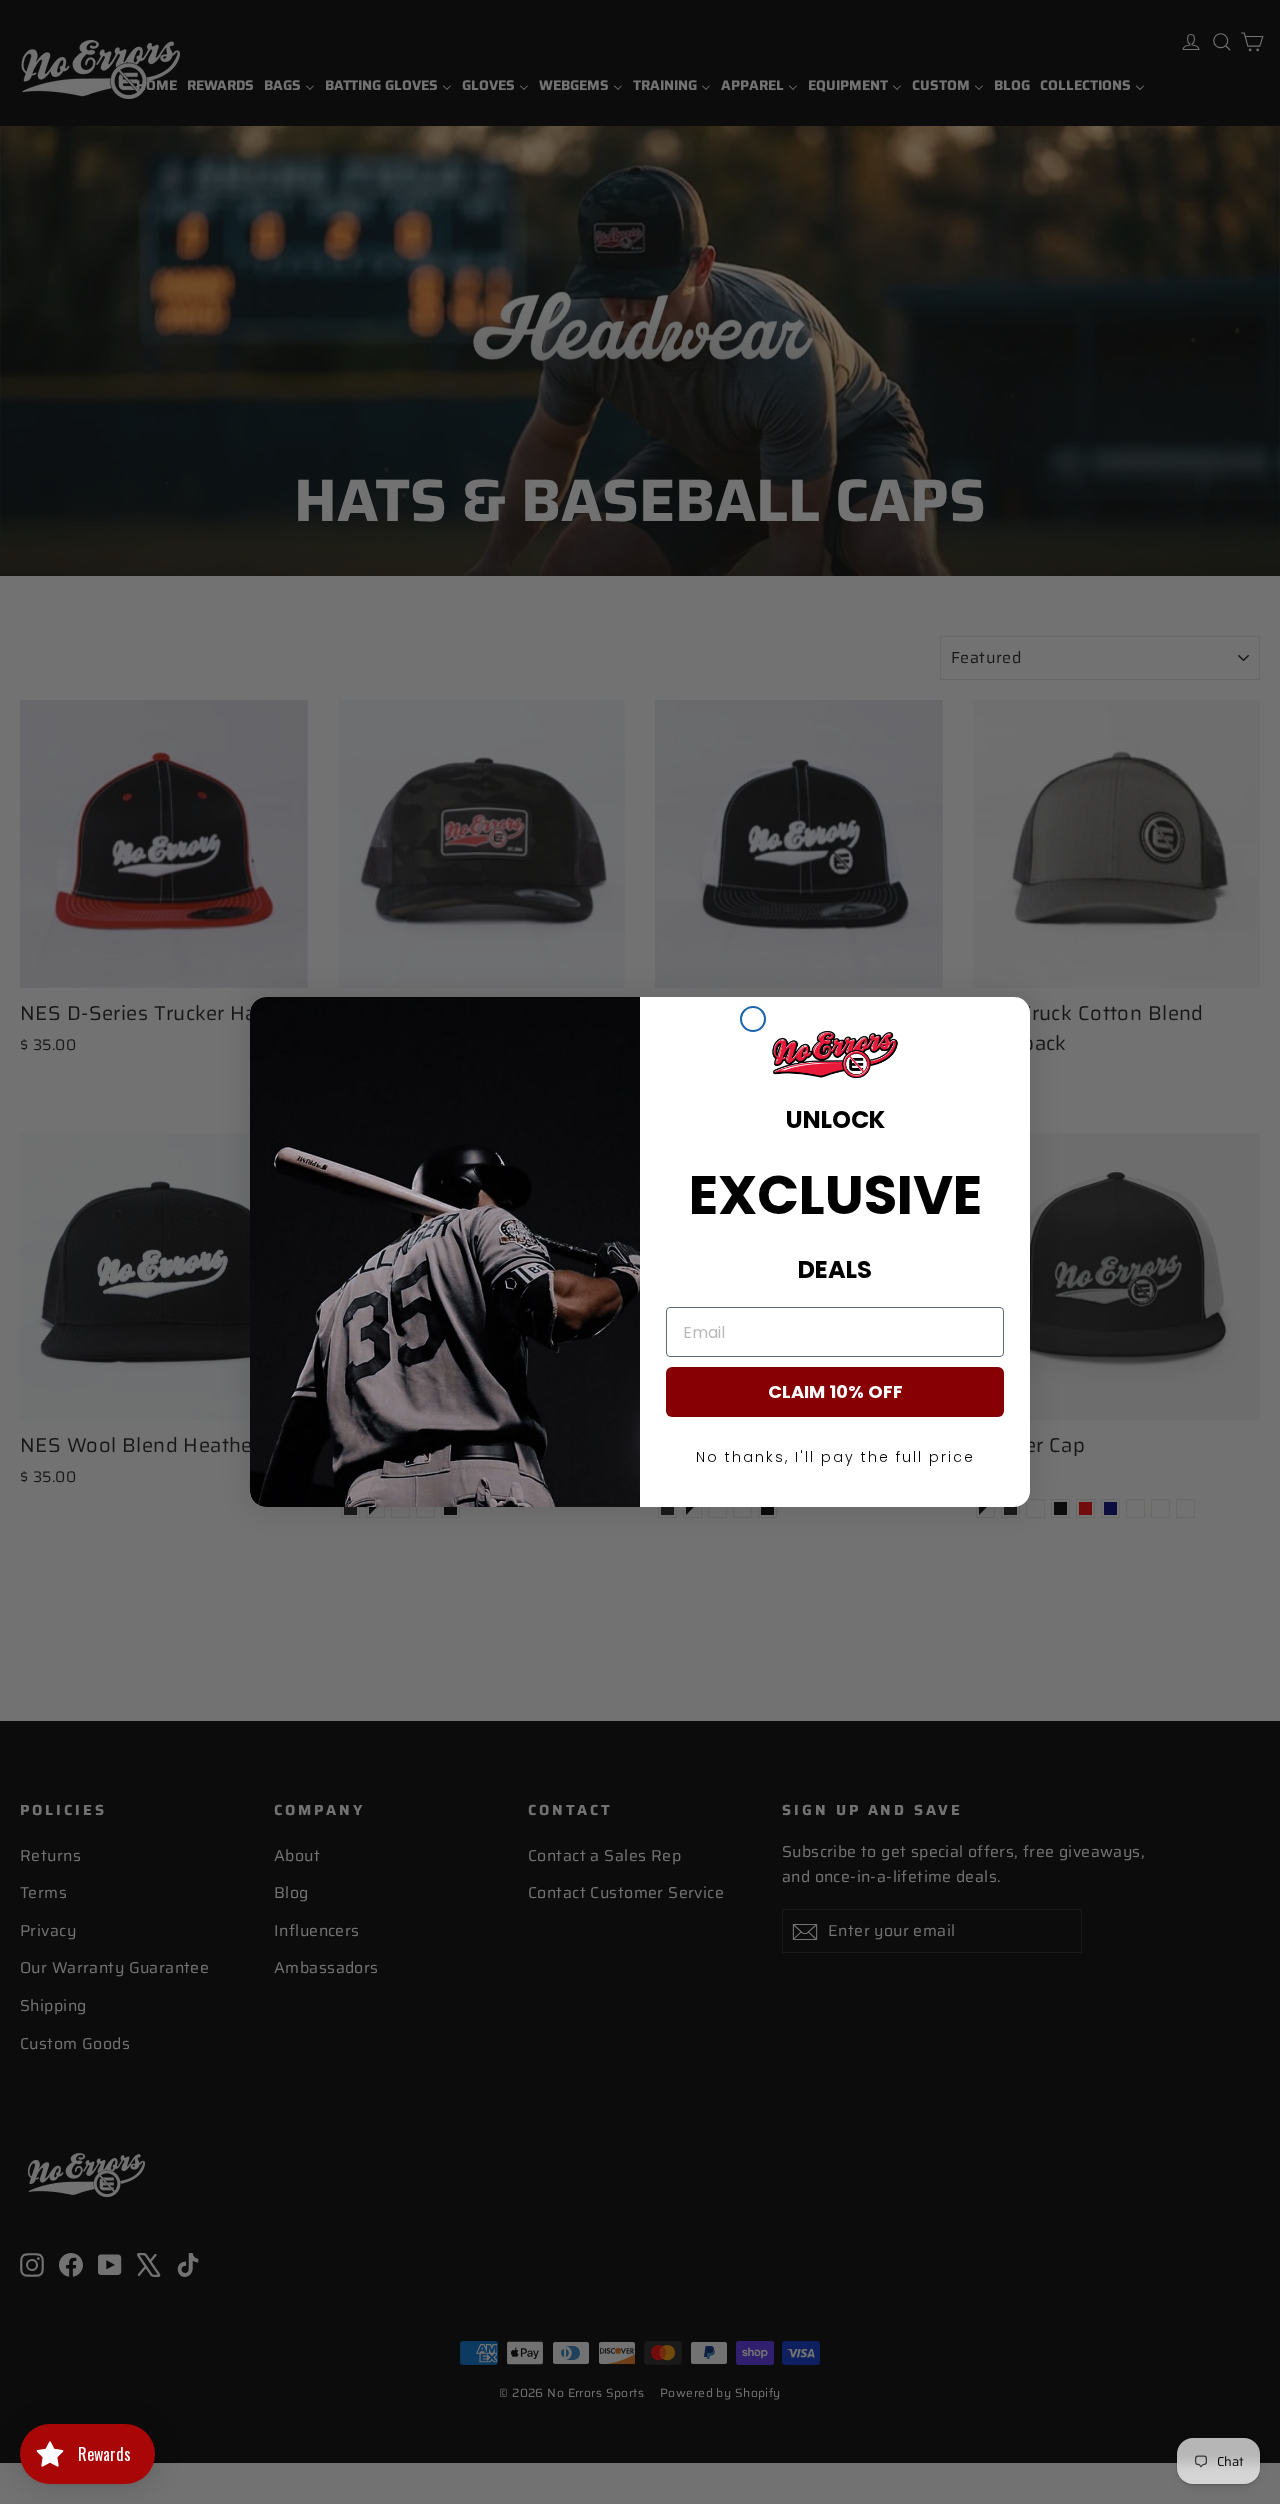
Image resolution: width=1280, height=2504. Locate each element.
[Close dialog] (753, 1019)
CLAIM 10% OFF (835, 1391)
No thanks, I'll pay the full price (835, 1457)
